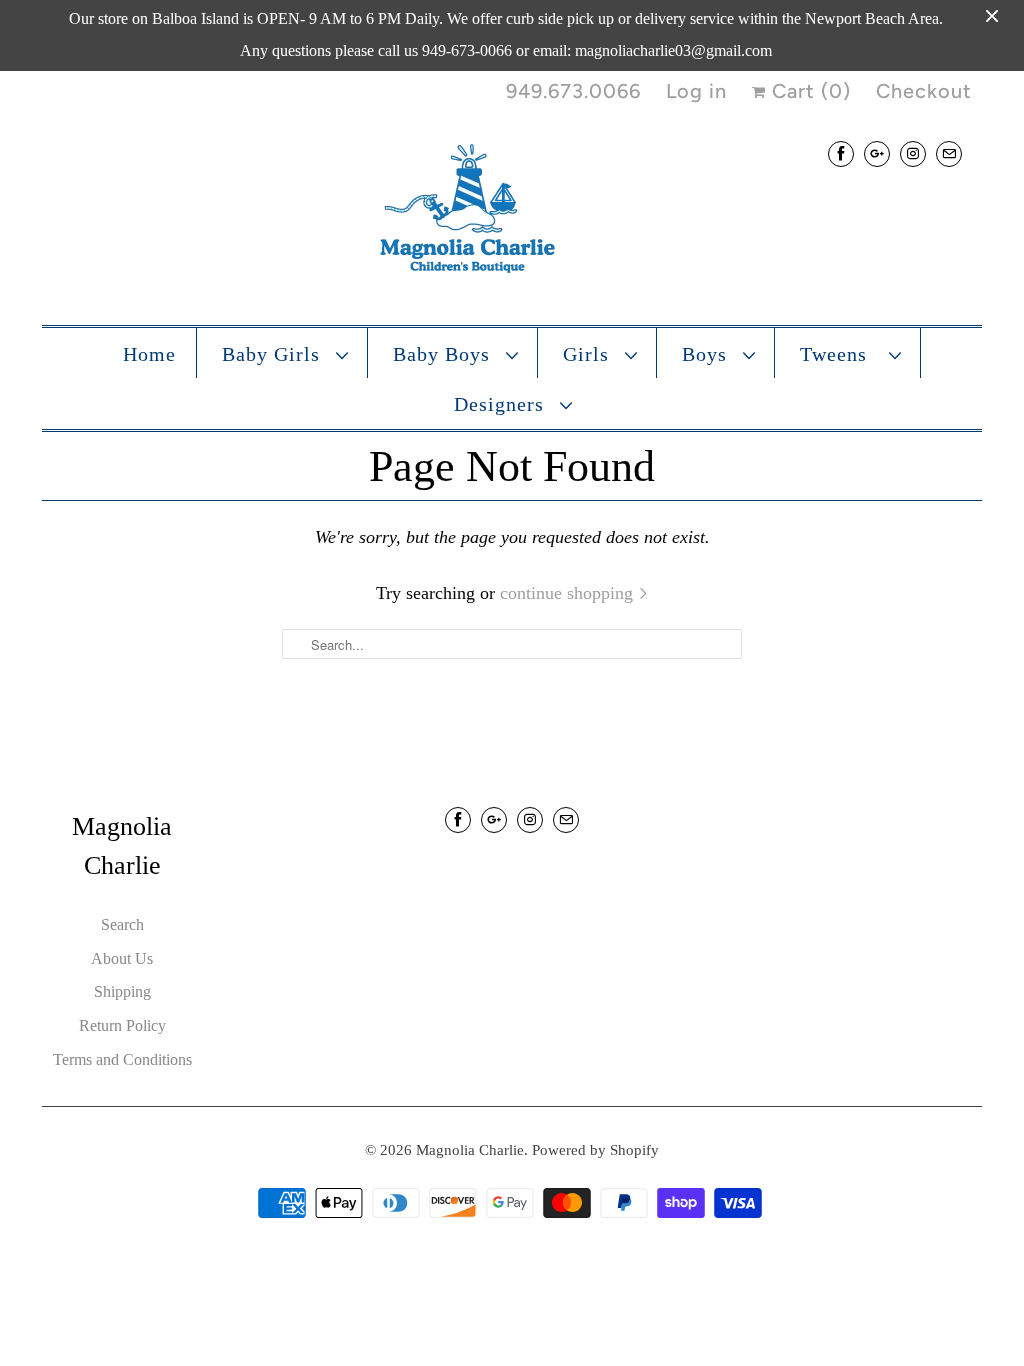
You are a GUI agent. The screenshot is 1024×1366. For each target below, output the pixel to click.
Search (122, 924)
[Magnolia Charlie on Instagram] (913, 153)
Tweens (839, 354)
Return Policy (122, 1025)
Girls (589, 354)
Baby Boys (444, 354)
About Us (122, 958)
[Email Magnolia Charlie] (949, 153)
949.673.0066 (573, 91)
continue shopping (569, 593)
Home (149, 354)
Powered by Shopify (595, 1150)
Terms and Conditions (122, 1059)
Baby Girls (274, 354)
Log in (696, 91)
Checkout (924, 91)
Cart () (808, 91)
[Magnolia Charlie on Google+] (877, 153)
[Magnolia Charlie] (512, 213)
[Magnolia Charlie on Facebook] (841, 153)
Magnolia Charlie (470, 1150)
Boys (707, 354)
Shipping (122, 991)
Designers (502, 404)
